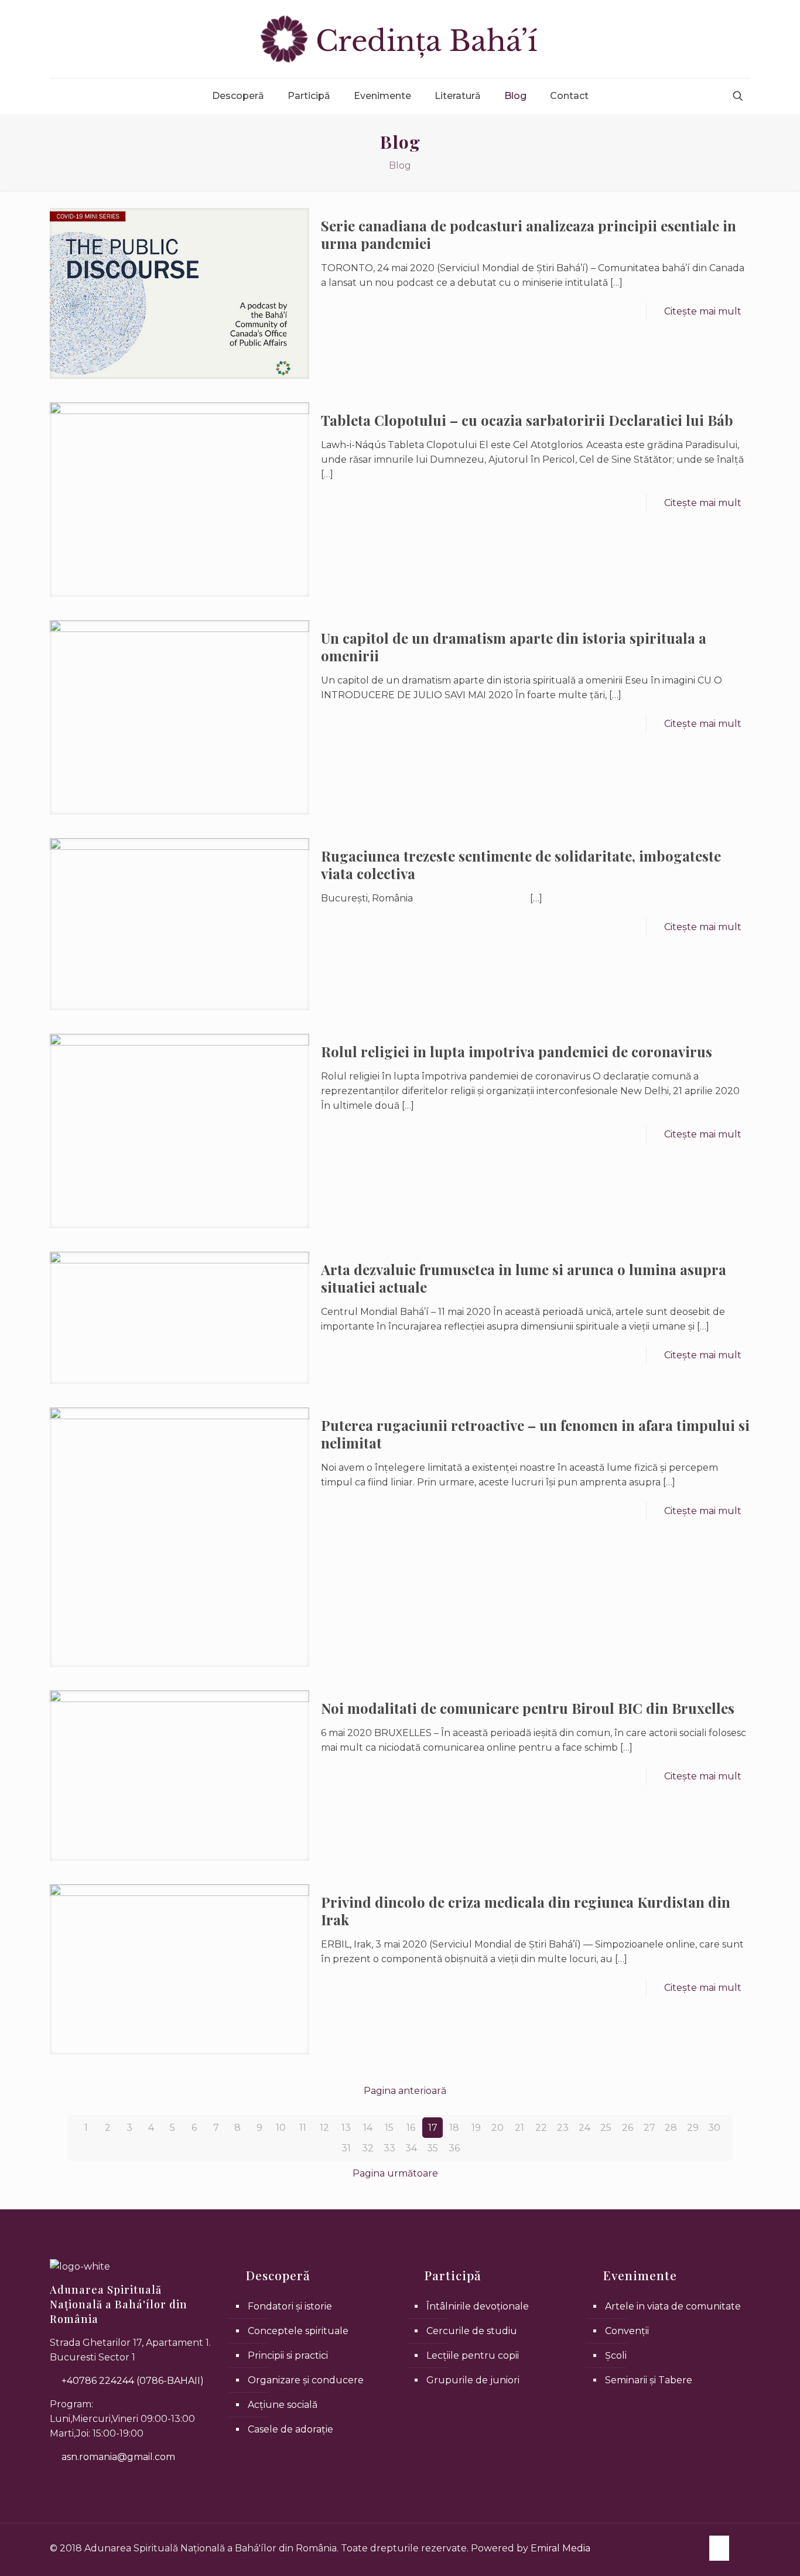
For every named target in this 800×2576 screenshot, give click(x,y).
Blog (400, 165)
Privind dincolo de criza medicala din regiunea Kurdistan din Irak (526, 1911)
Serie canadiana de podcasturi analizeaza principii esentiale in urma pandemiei (529, 234)
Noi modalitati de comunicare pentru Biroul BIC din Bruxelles (528, 1708)
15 (389, 2128)
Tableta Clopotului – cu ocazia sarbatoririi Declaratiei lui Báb (527, 420)
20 (498, 2128)
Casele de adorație (290, 2429)
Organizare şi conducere (306, 2380)
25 (606, 2128)
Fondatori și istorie (290, 2306)
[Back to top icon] (746, 2543)
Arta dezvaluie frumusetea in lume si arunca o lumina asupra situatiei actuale (524, 1278)
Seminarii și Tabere (649, 2380)
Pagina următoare (395, 2173)
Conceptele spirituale (298, 2331)
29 (693, 2128)
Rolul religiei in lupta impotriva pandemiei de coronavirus (517, 1051)
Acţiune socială (283, 2405)
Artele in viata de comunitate (673, 2306)
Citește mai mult (703, 311)
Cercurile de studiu (472, 2331)
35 (433, 2148)
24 (584, 2128)
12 (324, 2128)
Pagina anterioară (405, 2091)
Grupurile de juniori (473, 2380)
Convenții (627, 2331)
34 (411, 2148)
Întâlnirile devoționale (478, 2306)
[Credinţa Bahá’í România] (400, 39)
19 (476, 2128)
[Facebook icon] (719, 2547)
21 (519, 2128)
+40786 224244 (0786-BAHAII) (131, 2381)
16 (411, 2128)
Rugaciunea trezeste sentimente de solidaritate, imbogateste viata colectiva (521, 865)
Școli (616, 2355)
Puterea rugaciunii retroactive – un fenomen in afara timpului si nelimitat (535, 1434)
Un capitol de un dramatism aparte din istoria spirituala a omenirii (514, 647)
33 (389, 2148)
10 (281, 2128)
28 (671, 2128)
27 (649, 2128)
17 (433, 2128)
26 (628, 2128)
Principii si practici (288, 2355)
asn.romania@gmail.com (117, 2457)
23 (563, 2128)
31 (346, 2148)
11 (303, 2128)
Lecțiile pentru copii (473, 2355)
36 (454, 2148)
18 (454, 2128)
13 (346, 2128)
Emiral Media (560, 2548)
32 (368, 2148)
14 (368, 2128)
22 (541, 2128)
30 (714, 2128)
